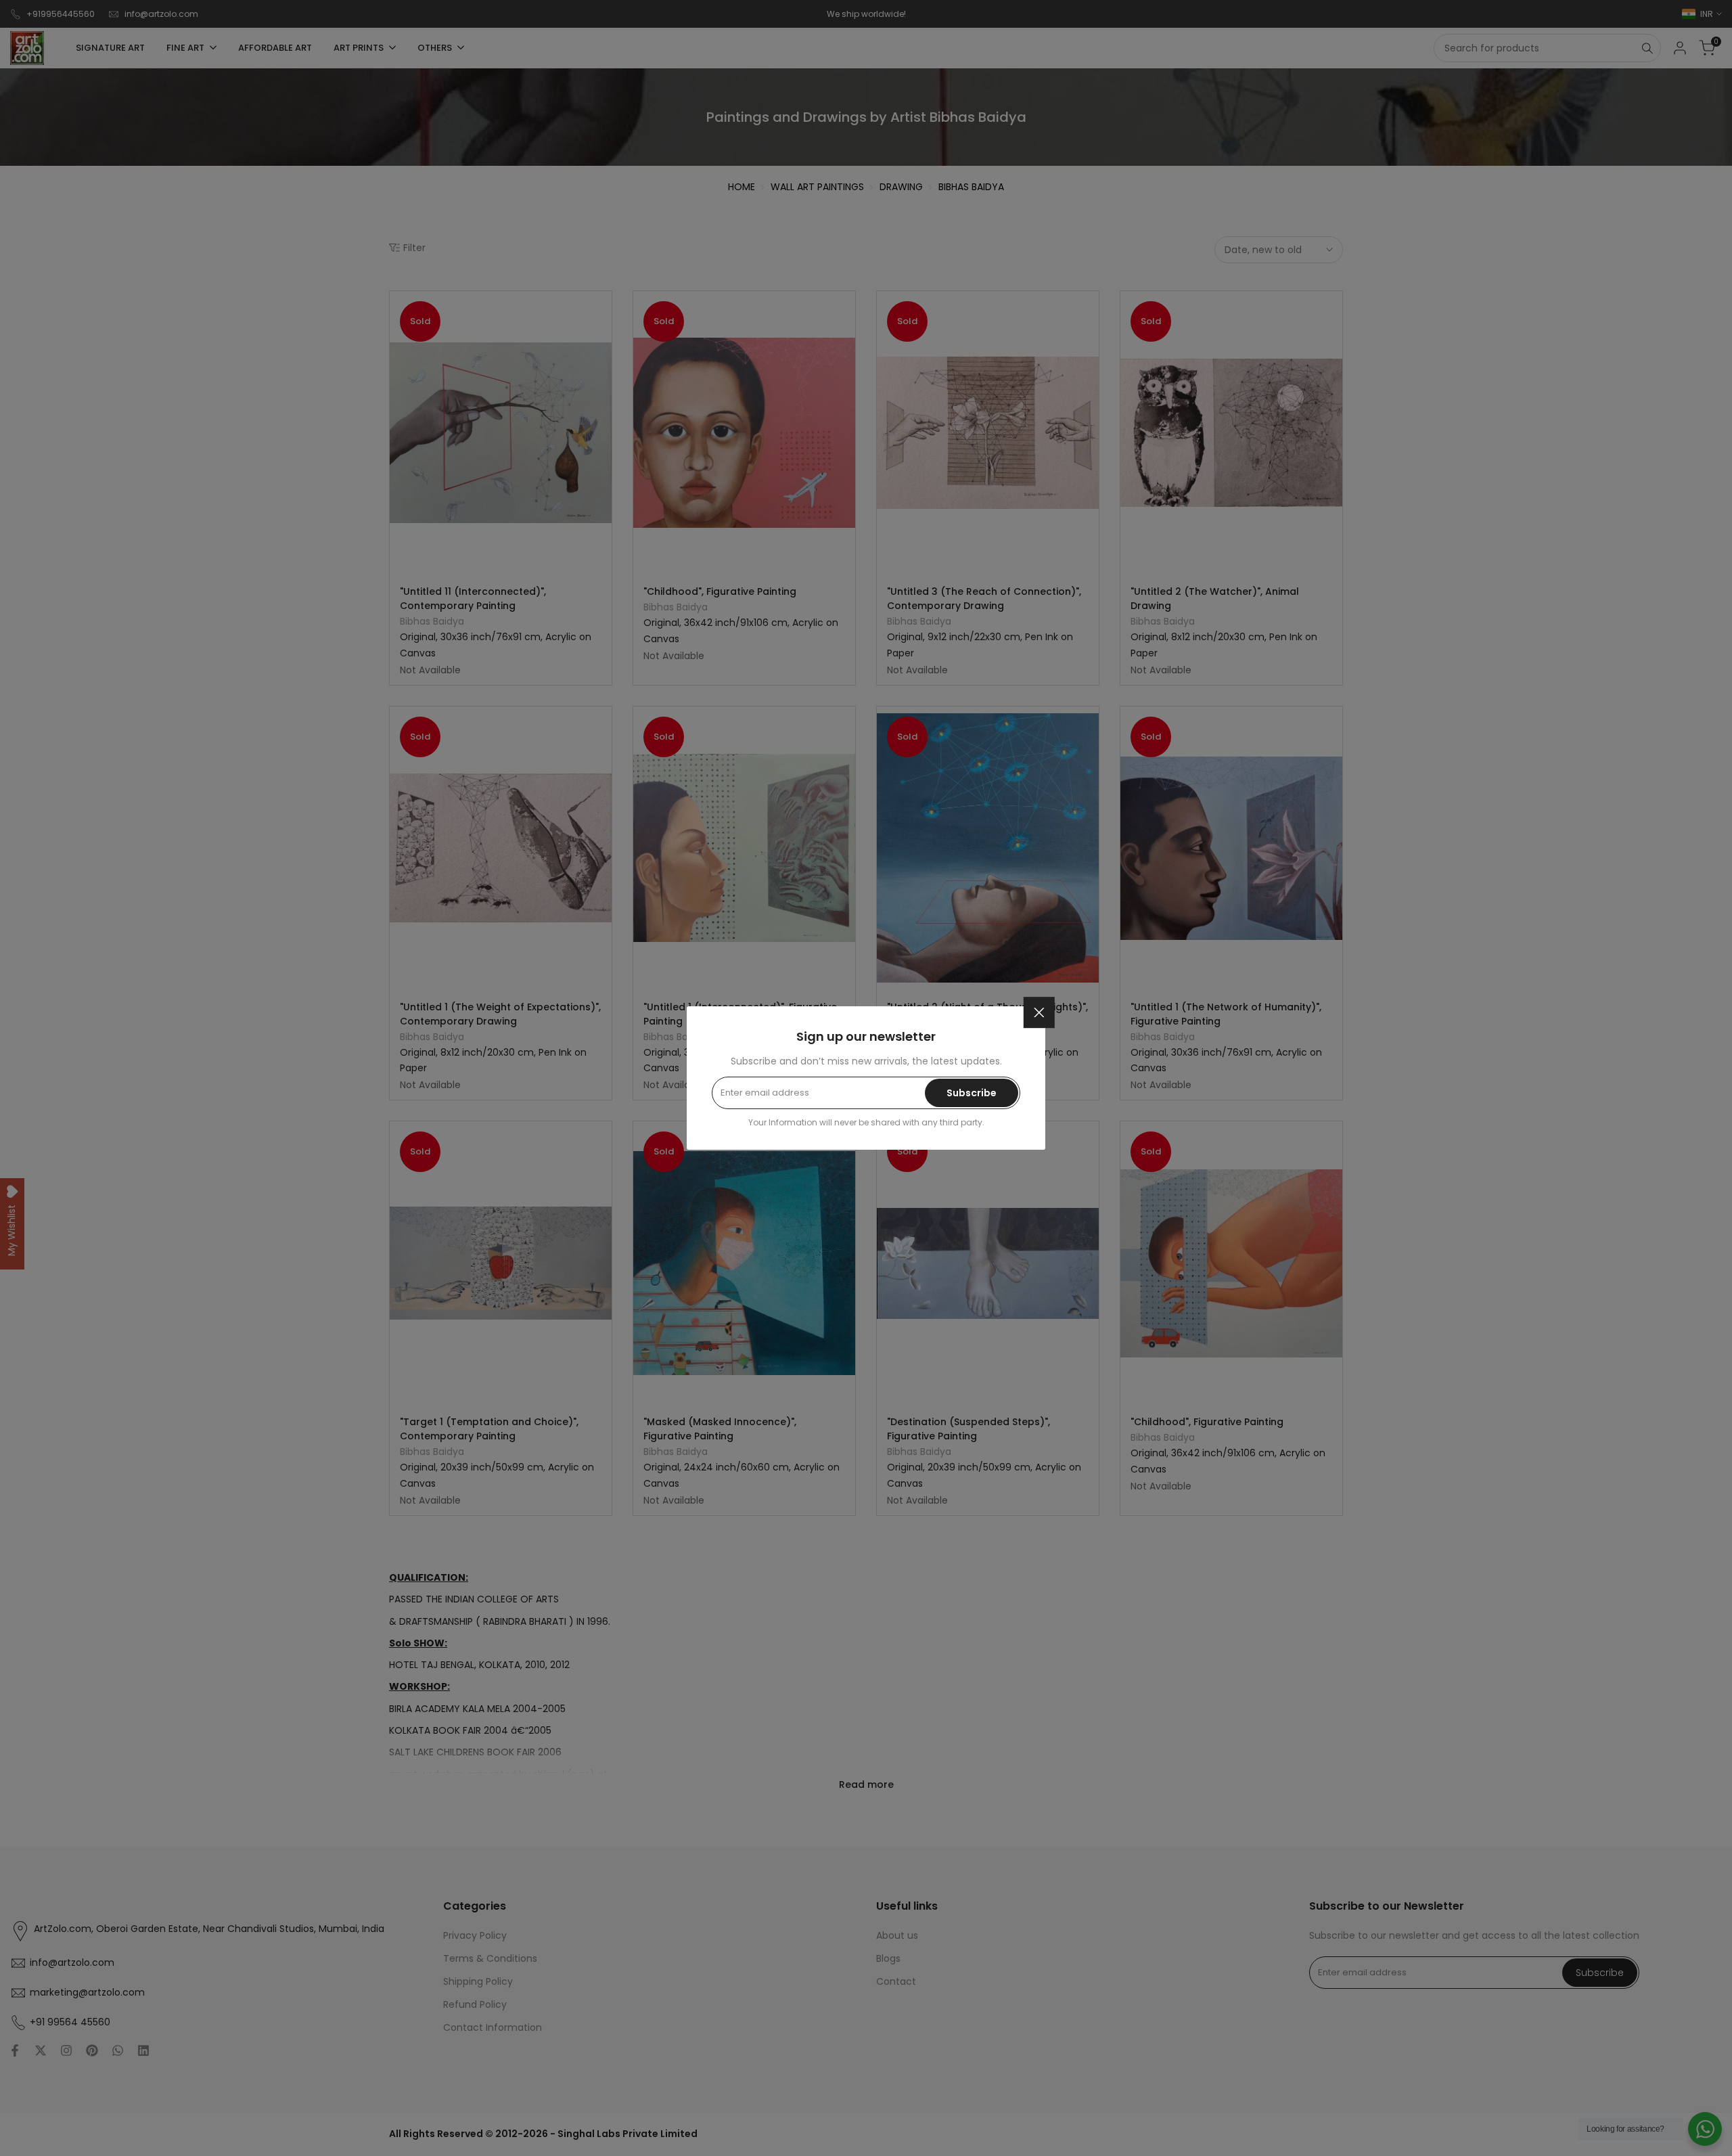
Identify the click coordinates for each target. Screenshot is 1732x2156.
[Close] (1039, 1012)
